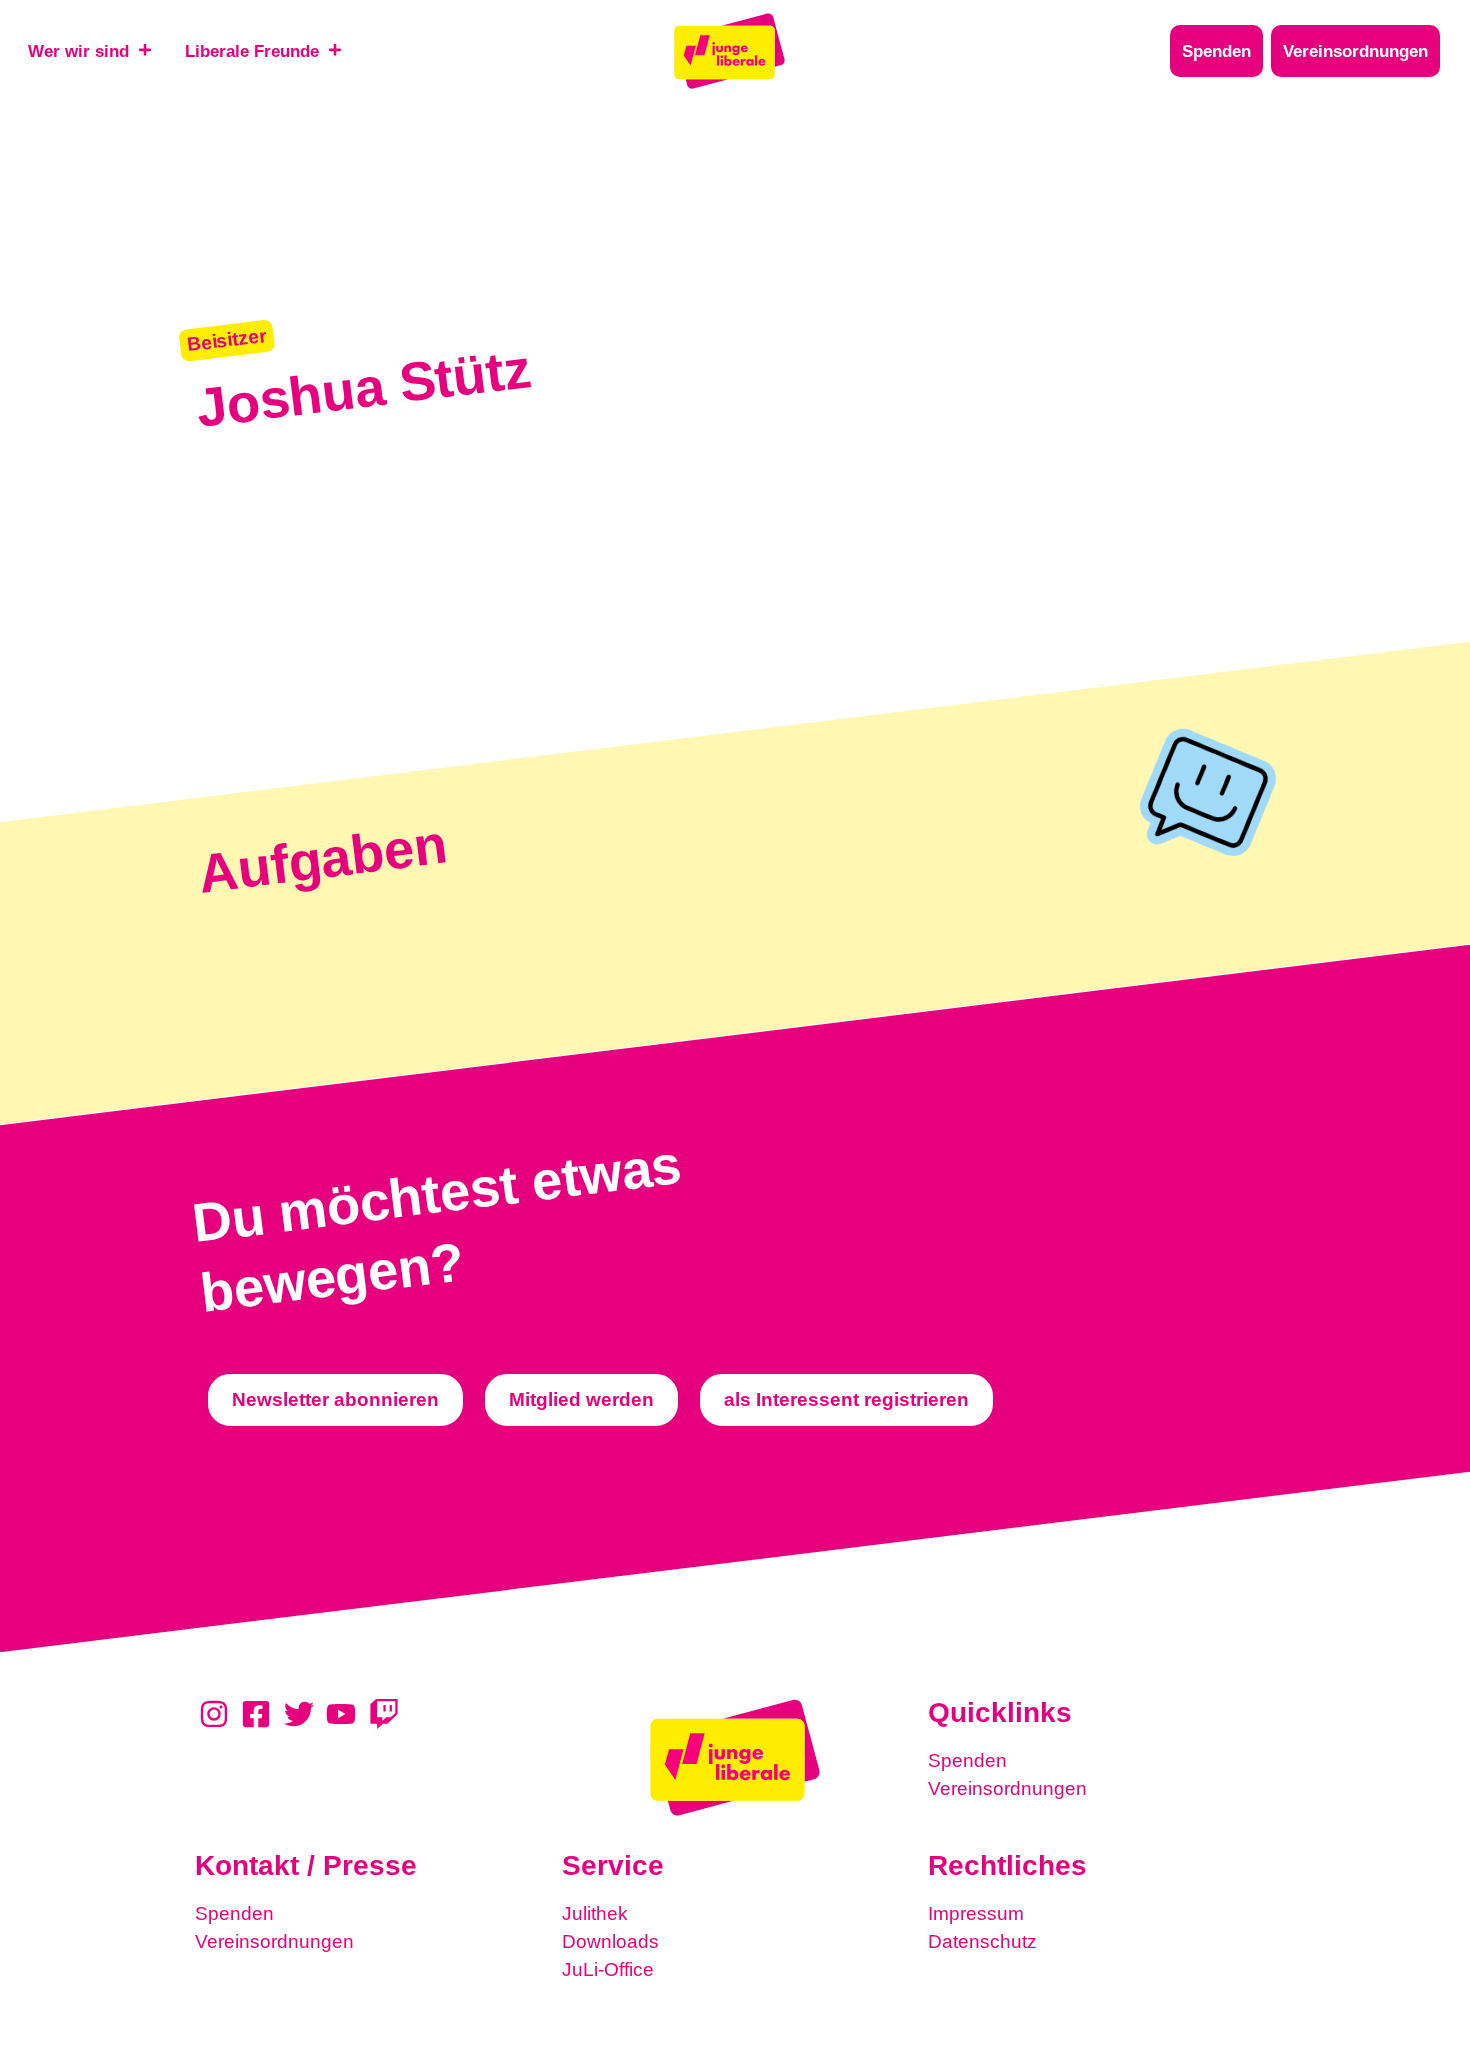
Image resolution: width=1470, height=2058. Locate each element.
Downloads (610, 1941)
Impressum (976, 1913)
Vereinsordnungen (1007, 1788)
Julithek (595, 1913)
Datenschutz (982, 1941)
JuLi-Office (608, 1969)
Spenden (967, 1760)
